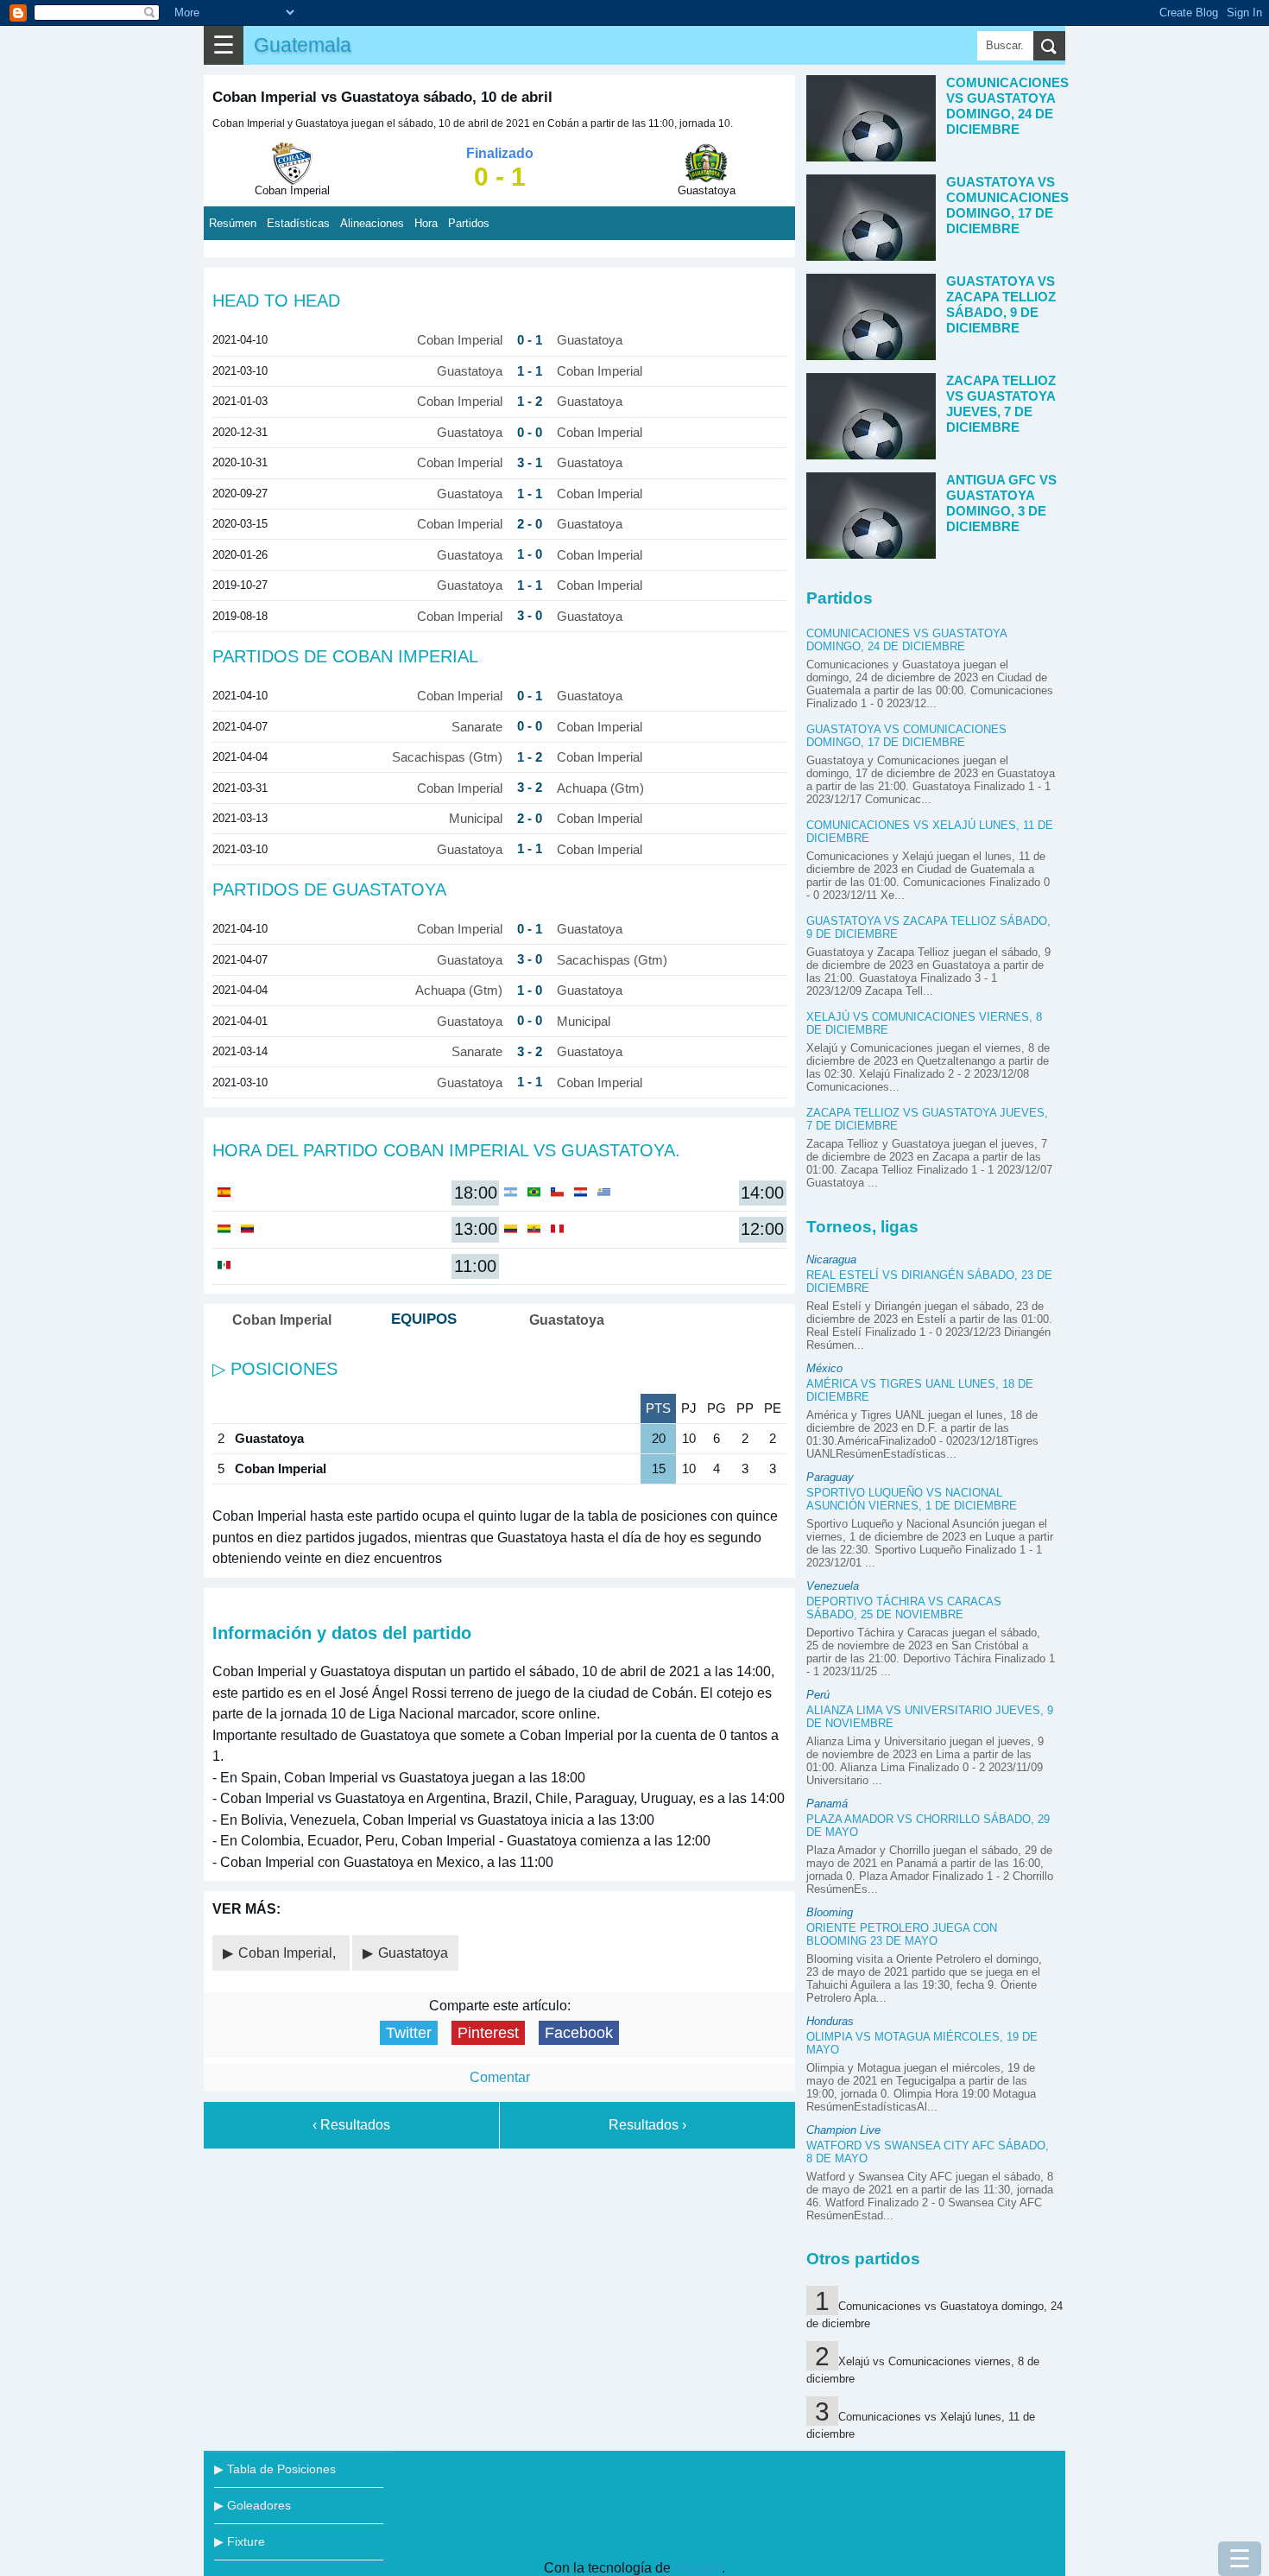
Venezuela (833, 1586)
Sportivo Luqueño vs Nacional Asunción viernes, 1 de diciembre (912, 1499)
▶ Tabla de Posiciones (275, 2469)
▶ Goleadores (253, 2505)
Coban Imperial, (289, 1953)
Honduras (830, 2021)
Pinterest (488, 2033)
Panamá (827, 1804)
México (824, 1368)
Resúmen (233, 223)
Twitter (409, 2033)
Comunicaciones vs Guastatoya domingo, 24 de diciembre (906, 640)
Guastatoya (413, 1953)
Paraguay (830, 1477)
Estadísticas (298, 223)
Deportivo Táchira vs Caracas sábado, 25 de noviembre (904, 1608)
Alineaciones (372, 223)
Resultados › (647, 2125)
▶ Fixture (240, 2541)
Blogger (698, 2568)
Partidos (469, 223)
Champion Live (843, 2130)
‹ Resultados (351, 2125)
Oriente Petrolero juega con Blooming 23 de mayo (902, 1934)
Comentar (500, 2077)
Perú (818, 1695)
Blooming (830, 1912)
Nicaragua (831, 1260)
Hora (426, 223)
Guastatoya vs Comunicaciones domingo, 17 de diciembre (906, 736)
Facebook (579, 2033)
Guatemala (303, 45)
